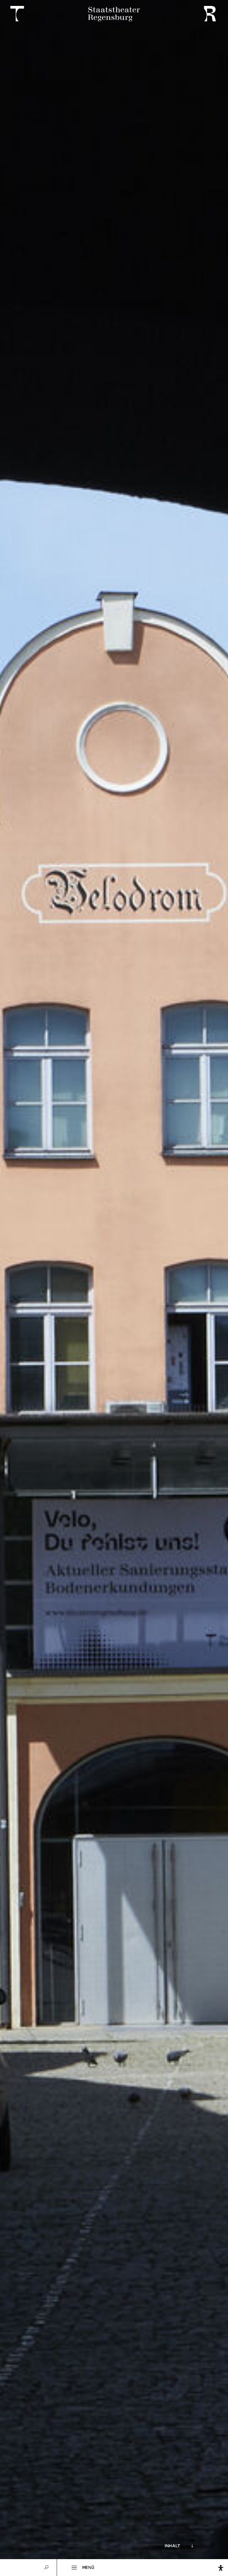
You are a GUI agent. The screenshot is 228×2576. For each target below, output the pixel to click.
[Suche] (47, 2568)
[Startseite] (114, 14)
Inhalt (172, 2546)
